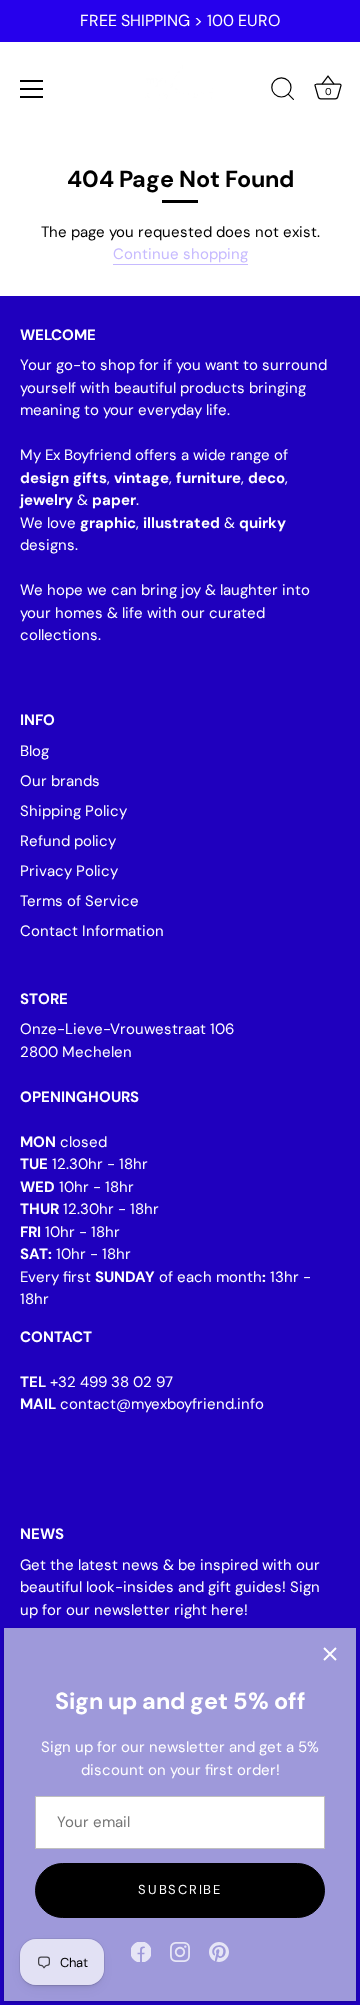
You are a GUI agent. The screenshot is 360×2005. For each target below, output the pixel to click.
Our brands (60, 781)
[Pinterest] (219, 1951)
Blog (34, 751)
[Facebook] (141, 1951)
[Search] (283, 92)
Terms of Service (79, 901)
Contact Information (92, 931)
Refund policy (68, 841)
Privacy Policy (69, 871)
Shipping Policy (73, 811)
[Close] (330, 1654)
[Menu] (32, 89)
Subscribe (179, 1889)
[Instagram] (180, 1951)
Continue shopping (180, 254)
